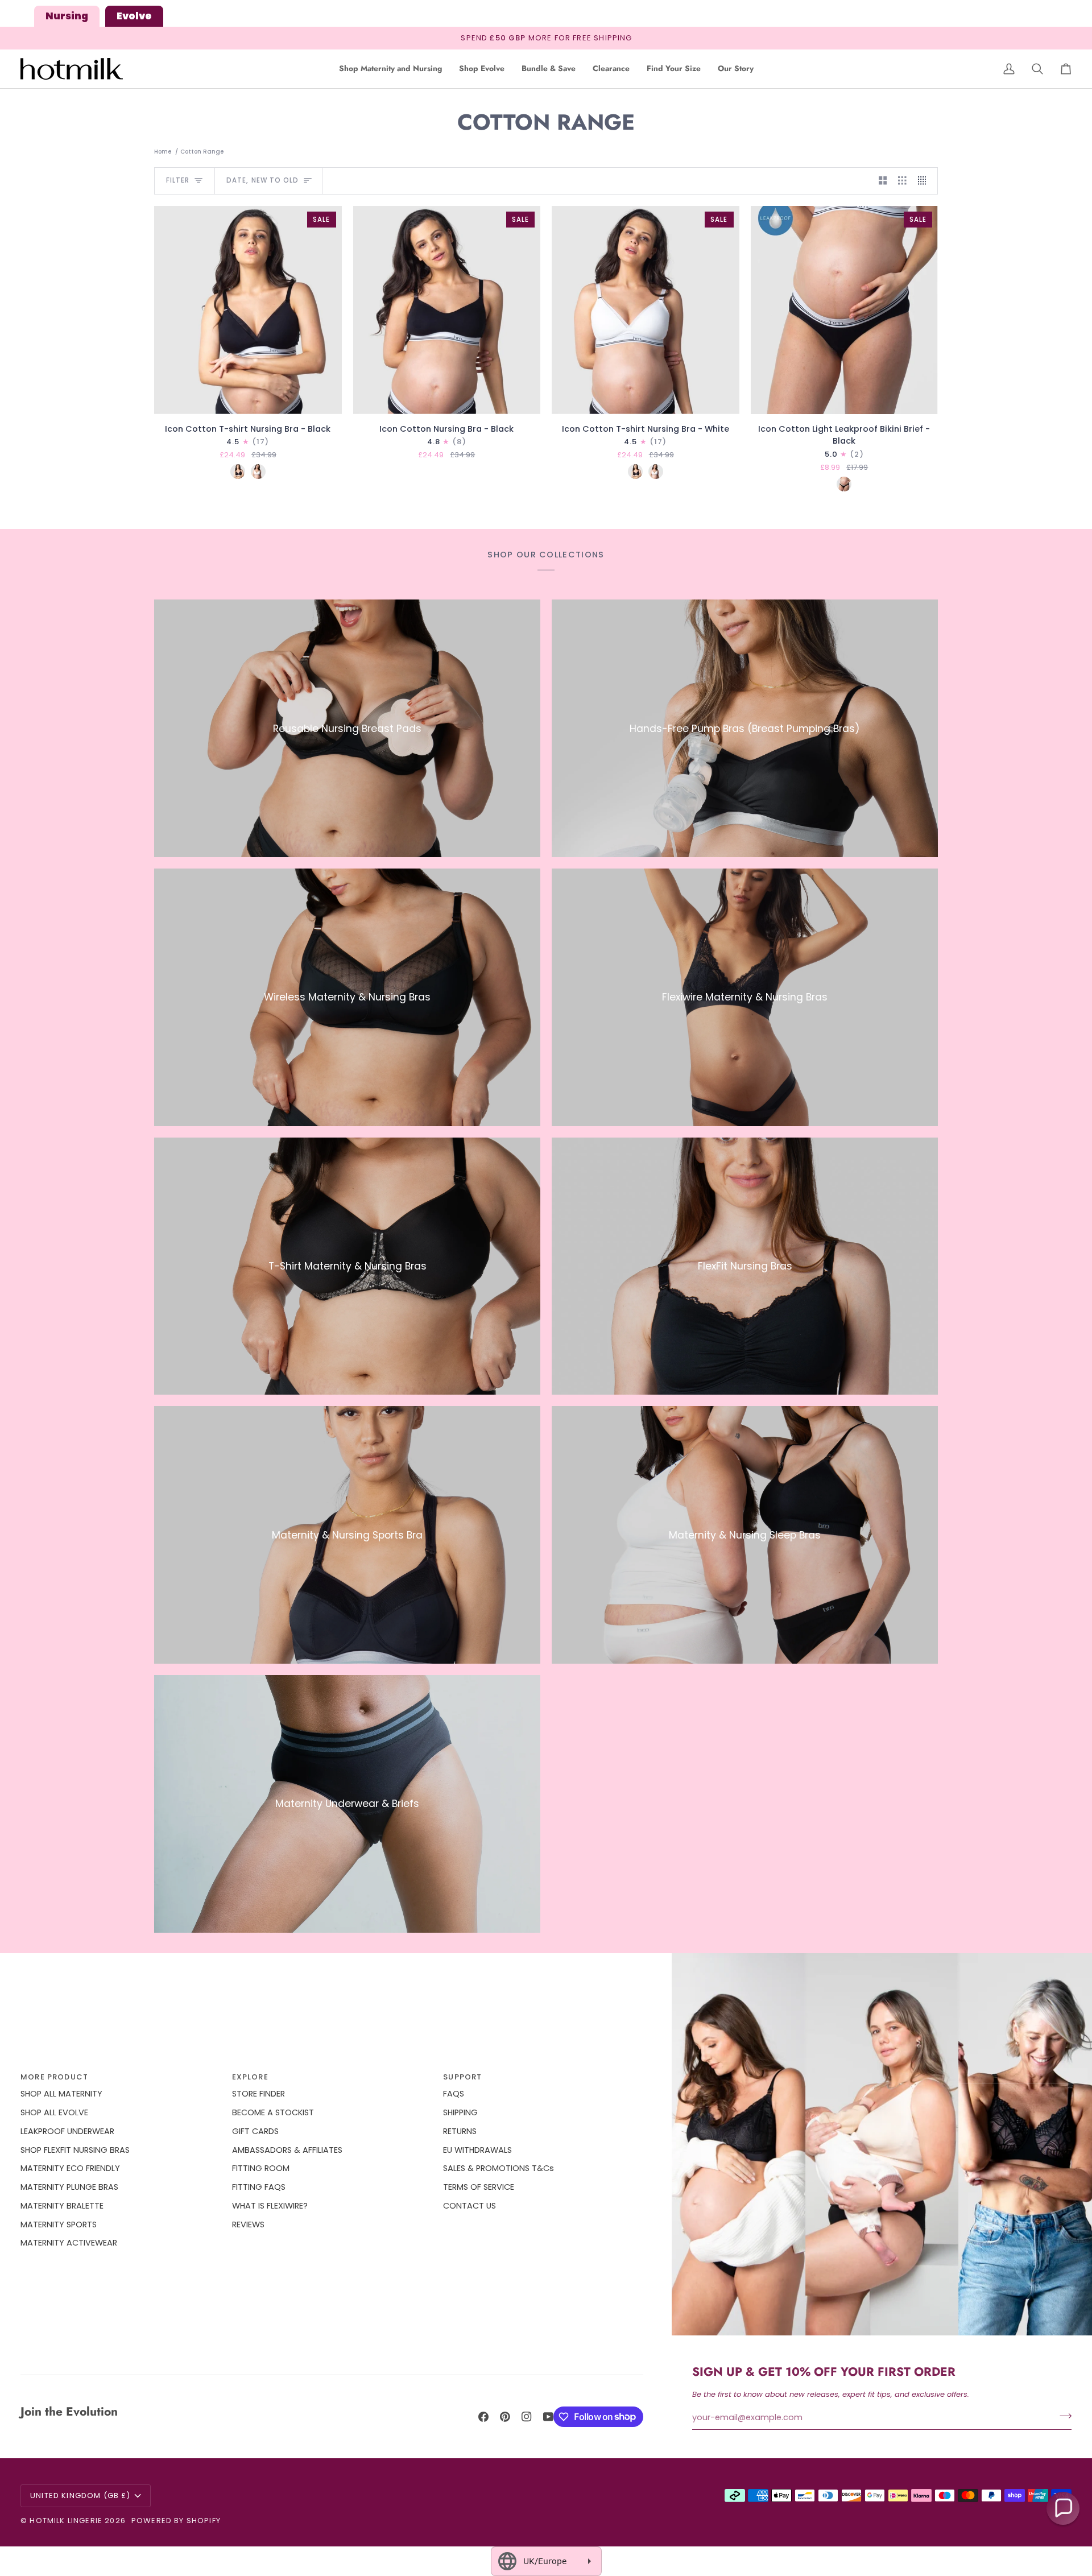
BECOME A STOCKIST (273, 2112)
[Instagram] (527, 2417)
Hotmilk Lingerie (66, 2521)
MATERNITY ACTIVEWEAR (69, 2243)
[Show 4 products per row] (925, 181)
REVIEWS (248, 2224)
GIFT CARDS (255, 2131)
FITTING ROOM (261, 2168)
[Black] (238, 472)
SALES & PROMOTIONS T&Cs (499, 2168)
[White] (258, 472)
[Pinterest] (505, 2417)
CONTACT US (470, 2206)
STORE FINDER (258, 2094)
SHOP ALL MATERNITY (61, 2094)
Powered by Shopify (176, 2521)
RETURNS (460, 2131)
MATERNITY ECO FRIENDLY (70, 2168)
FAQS (454, 2094)
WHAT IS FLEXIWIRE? (270, 2206)
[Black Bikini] (844, 484)
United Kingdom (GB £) (80, 2496)
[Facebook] (483, 2417)
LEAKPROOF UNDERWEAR (67, 2131)
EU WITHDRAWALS (477, 2150)
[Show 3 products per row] (902, 181)
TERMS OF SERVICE (479, 2187)
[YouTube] (548, 2417)
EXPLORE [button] (250, 2077)
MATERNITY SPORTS (59, 2224)
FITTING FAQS (259, 2187)
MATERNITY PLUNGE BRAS (69, 2187)
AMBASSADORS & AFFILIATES (287, 2150)
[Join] (1062, 2416)
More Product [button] (54, 2077)
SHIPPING (460, 2112)
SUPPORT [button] (462, 2077)
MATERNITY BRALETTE (62, 2206)
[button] (390, 69)
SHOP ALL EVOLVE (54, 2112)
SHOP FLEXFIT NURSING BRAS (75, 2150)
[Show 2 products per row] (883, 181)
